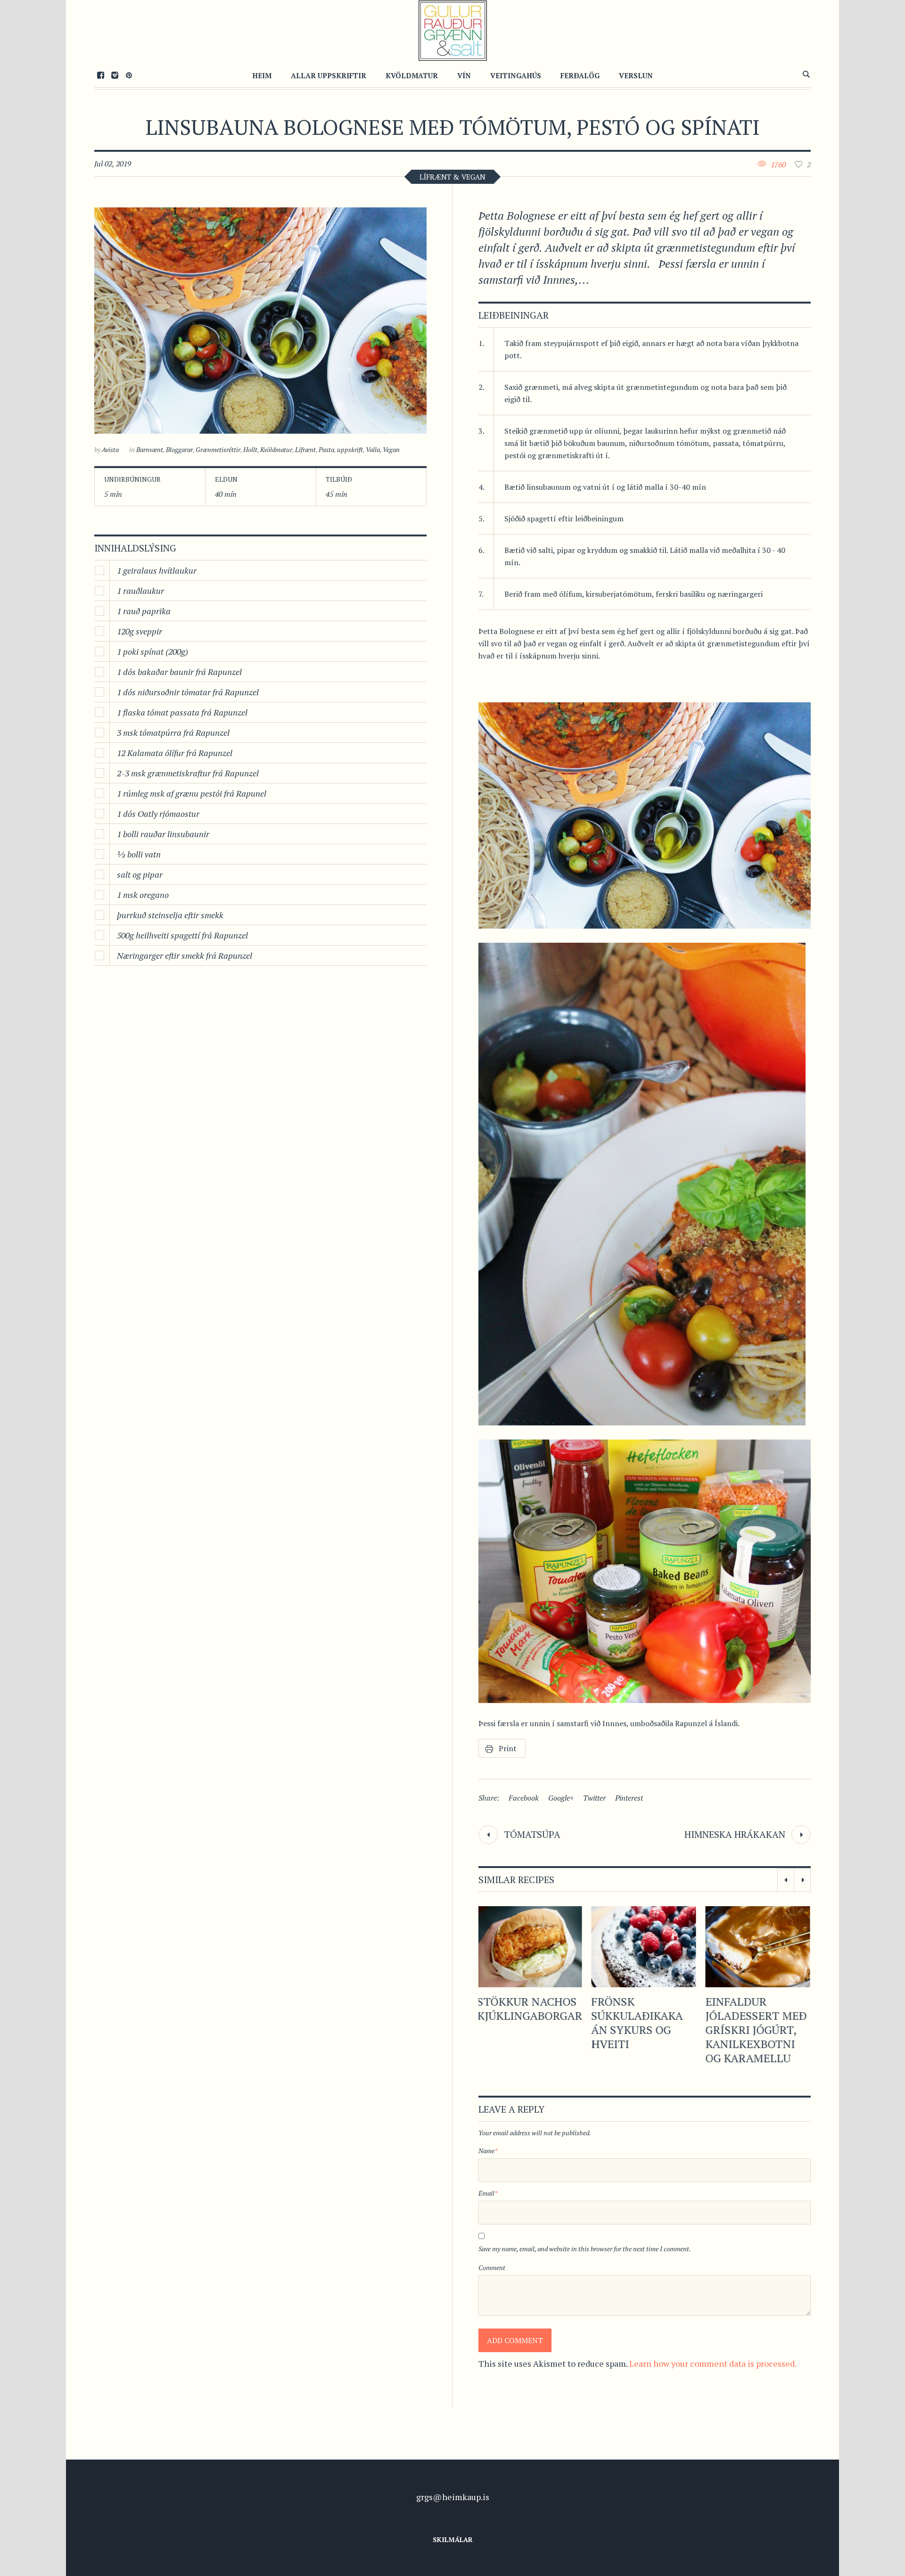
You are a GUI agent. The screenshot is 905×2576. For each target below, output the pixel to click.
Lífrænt (305, 449)
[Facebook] (100, 75)
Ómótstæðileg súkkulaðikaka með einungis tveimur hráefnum (752, 2030)
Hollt (250, 449)
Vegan (391, 449)
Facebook (524, 1798)
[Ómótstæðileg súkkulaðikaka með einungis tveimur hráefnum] (759, 1947)
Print (508, 1748)
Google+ (561, 1798)
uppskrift (350, 449)
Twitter (594, 1798)
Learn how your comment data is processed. (713, 2363)
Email (488, 2193)
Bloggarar (179, 449)
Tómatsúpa (532, 1834)
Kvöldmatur (276, 449)
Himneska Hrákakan (735, 1834)
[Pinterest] (129, 75)
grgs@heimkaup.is (453, 2497)
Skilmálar (453, 2539)
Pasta (326, 449)
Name (488, 2151)
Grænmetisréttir (218, 449)
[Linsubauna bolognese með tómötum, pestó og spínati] (260, 321)
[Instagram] (115, 75)
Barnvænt (150, 449)
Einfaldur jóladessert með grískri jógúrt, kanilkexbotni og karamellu (643, 2030)
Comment (492, 2267)
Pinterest (629, 1798)
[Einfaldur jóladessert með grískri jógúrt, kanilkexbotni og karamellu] (645, 1947)
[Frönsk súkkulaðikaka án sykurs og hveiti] (531, 1947)
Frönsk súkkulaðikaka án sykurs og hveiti (524, 2023)
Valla (373, 449)
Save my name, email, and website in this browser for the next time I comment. (585, 2249)
